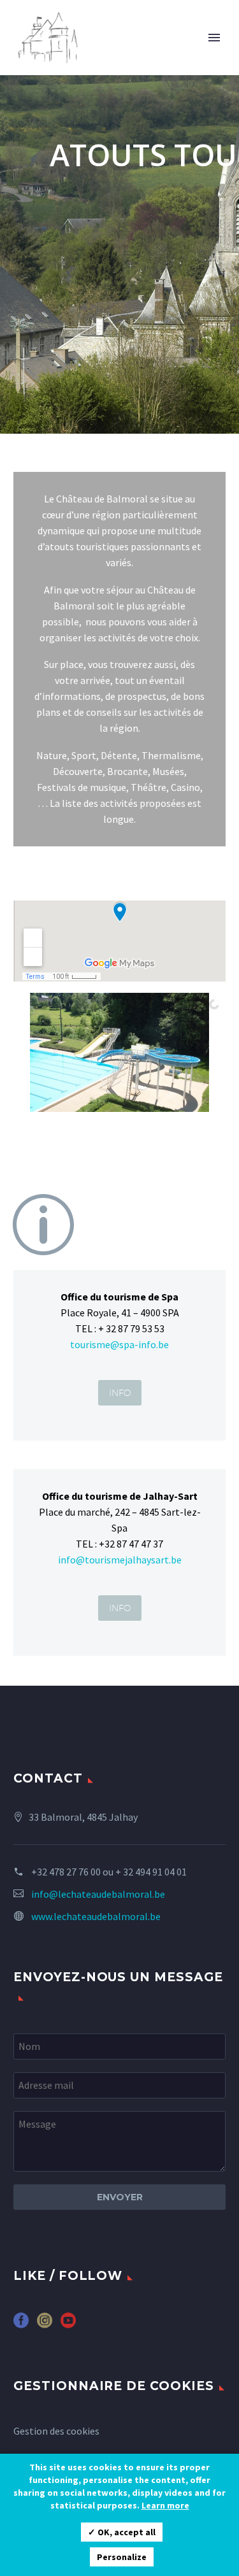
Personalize (122, 2557)
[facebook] (21, 2325)
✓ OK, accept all (122, 2532)
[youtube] (68, 2325)
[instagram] (45, 2325)
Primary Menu (214, 38)
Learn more (165, 2505)
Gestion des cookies (56, 2431)
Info (120, 1393)
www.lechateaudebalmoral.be (96, 1916)
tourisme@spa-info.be (119, 1344)
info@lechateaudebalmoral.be (98, 1894)
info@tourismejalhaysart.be (120, 1560)
